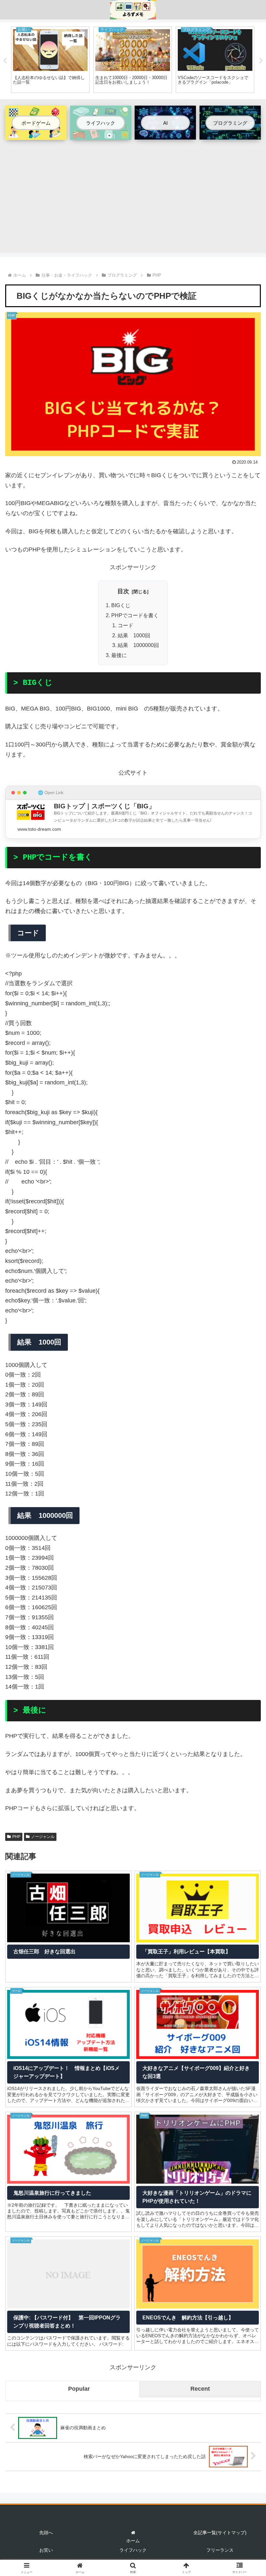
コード (126, 625)
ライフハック (133, 2550)
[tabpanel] (50, 60)
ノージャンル (43, 1837)
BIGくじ (121, 605)
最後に (119, 655)
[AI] (165, 134)
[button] (246, 1509)
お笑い (46, 2550)
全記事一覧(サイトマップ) (220, 2533)
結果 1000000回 (138, 645)
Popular (79, 2389)
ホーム (133, 2541)
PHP (16, 1837)
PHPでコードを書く (135, 615)
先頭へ (46, 2533)
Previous (5, 61)
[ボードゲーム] (36, 135)
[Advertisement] (133, 193)
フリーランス (220, 2550)
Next (261, 61)
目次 (123, 591)
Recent (200, 2389)
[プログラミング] (230, 134)
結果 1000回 (134, 635)
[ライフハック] (101, 135)
